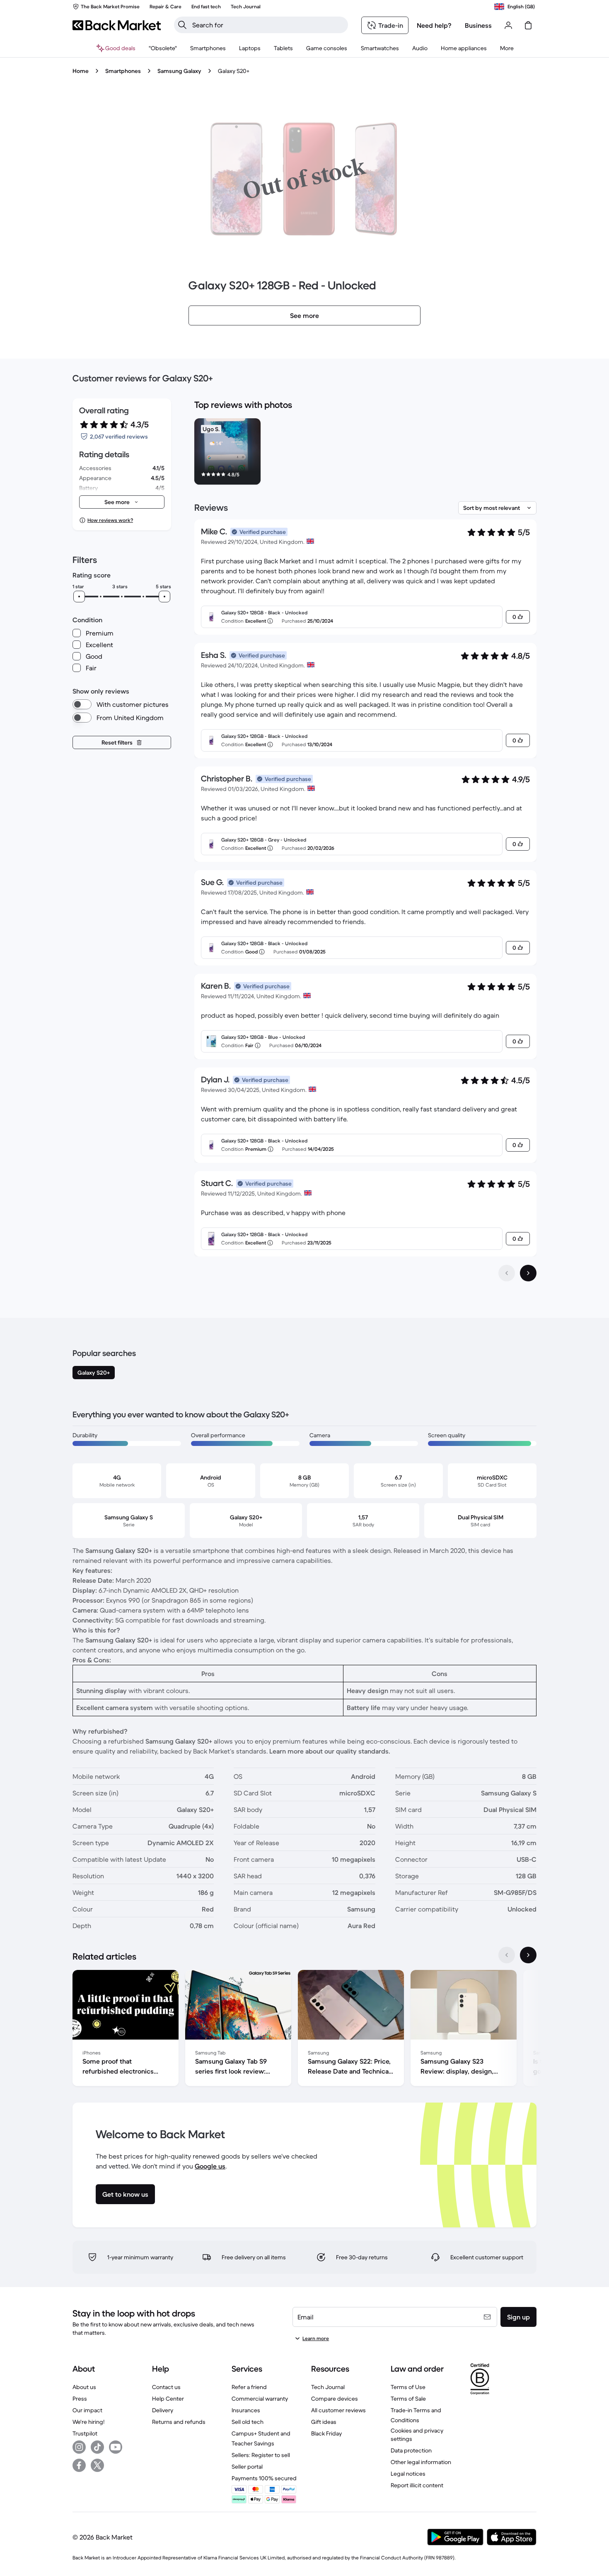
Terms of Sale (408, 2399)
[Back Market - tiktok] (97, 2447)
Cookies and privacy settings (417, 2435)
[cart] (528, 25)
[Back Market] (117, 25)
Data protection (411, 2450)
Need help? (434, 25)
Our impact (87, 2410)
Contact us (166, 2387)
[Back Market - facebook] (79, 2465)
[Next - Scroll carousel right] (528, 1955)
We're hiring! (88, 2422)
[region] (365, 453)
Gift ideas (324, 2422)
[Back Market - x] (97, 2465)
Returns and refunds (179, 2422)
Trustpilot (85, 2433)
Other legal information (421, 2462)
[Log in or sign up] (508, 25)
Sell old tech (248, 2422)
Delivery (163, 2410)
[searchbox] (268, 25)
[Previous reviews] (507, 1273)
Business (478, 25)
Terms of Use (408, 2387)
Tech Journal (328, 2387)
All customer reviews (338, 2410)
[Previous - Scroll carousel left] (507, 1955)
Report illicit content (417, 2485)
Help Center (168, 2399)
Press (80, 2399)
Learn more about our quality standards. (330, 1751)
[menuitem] (208, 48)
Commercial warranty (260, 2399)
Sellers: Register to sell (261, 2455)
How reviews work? (110, 520)
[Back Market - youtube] (116, 2447)
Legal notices (408, 2474)
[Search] (182, 25)
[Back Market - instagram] (79, 2447)
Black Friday (326, 2433)
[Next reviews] (528, 1273)
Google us (210, 2166)
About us (84, 2387)
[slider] (79, 597)
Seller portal (247, 2467)
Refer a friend (249, 2387)
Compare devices (335, 2399)
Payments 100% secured (264, 2478)
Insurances (246, 2410)
